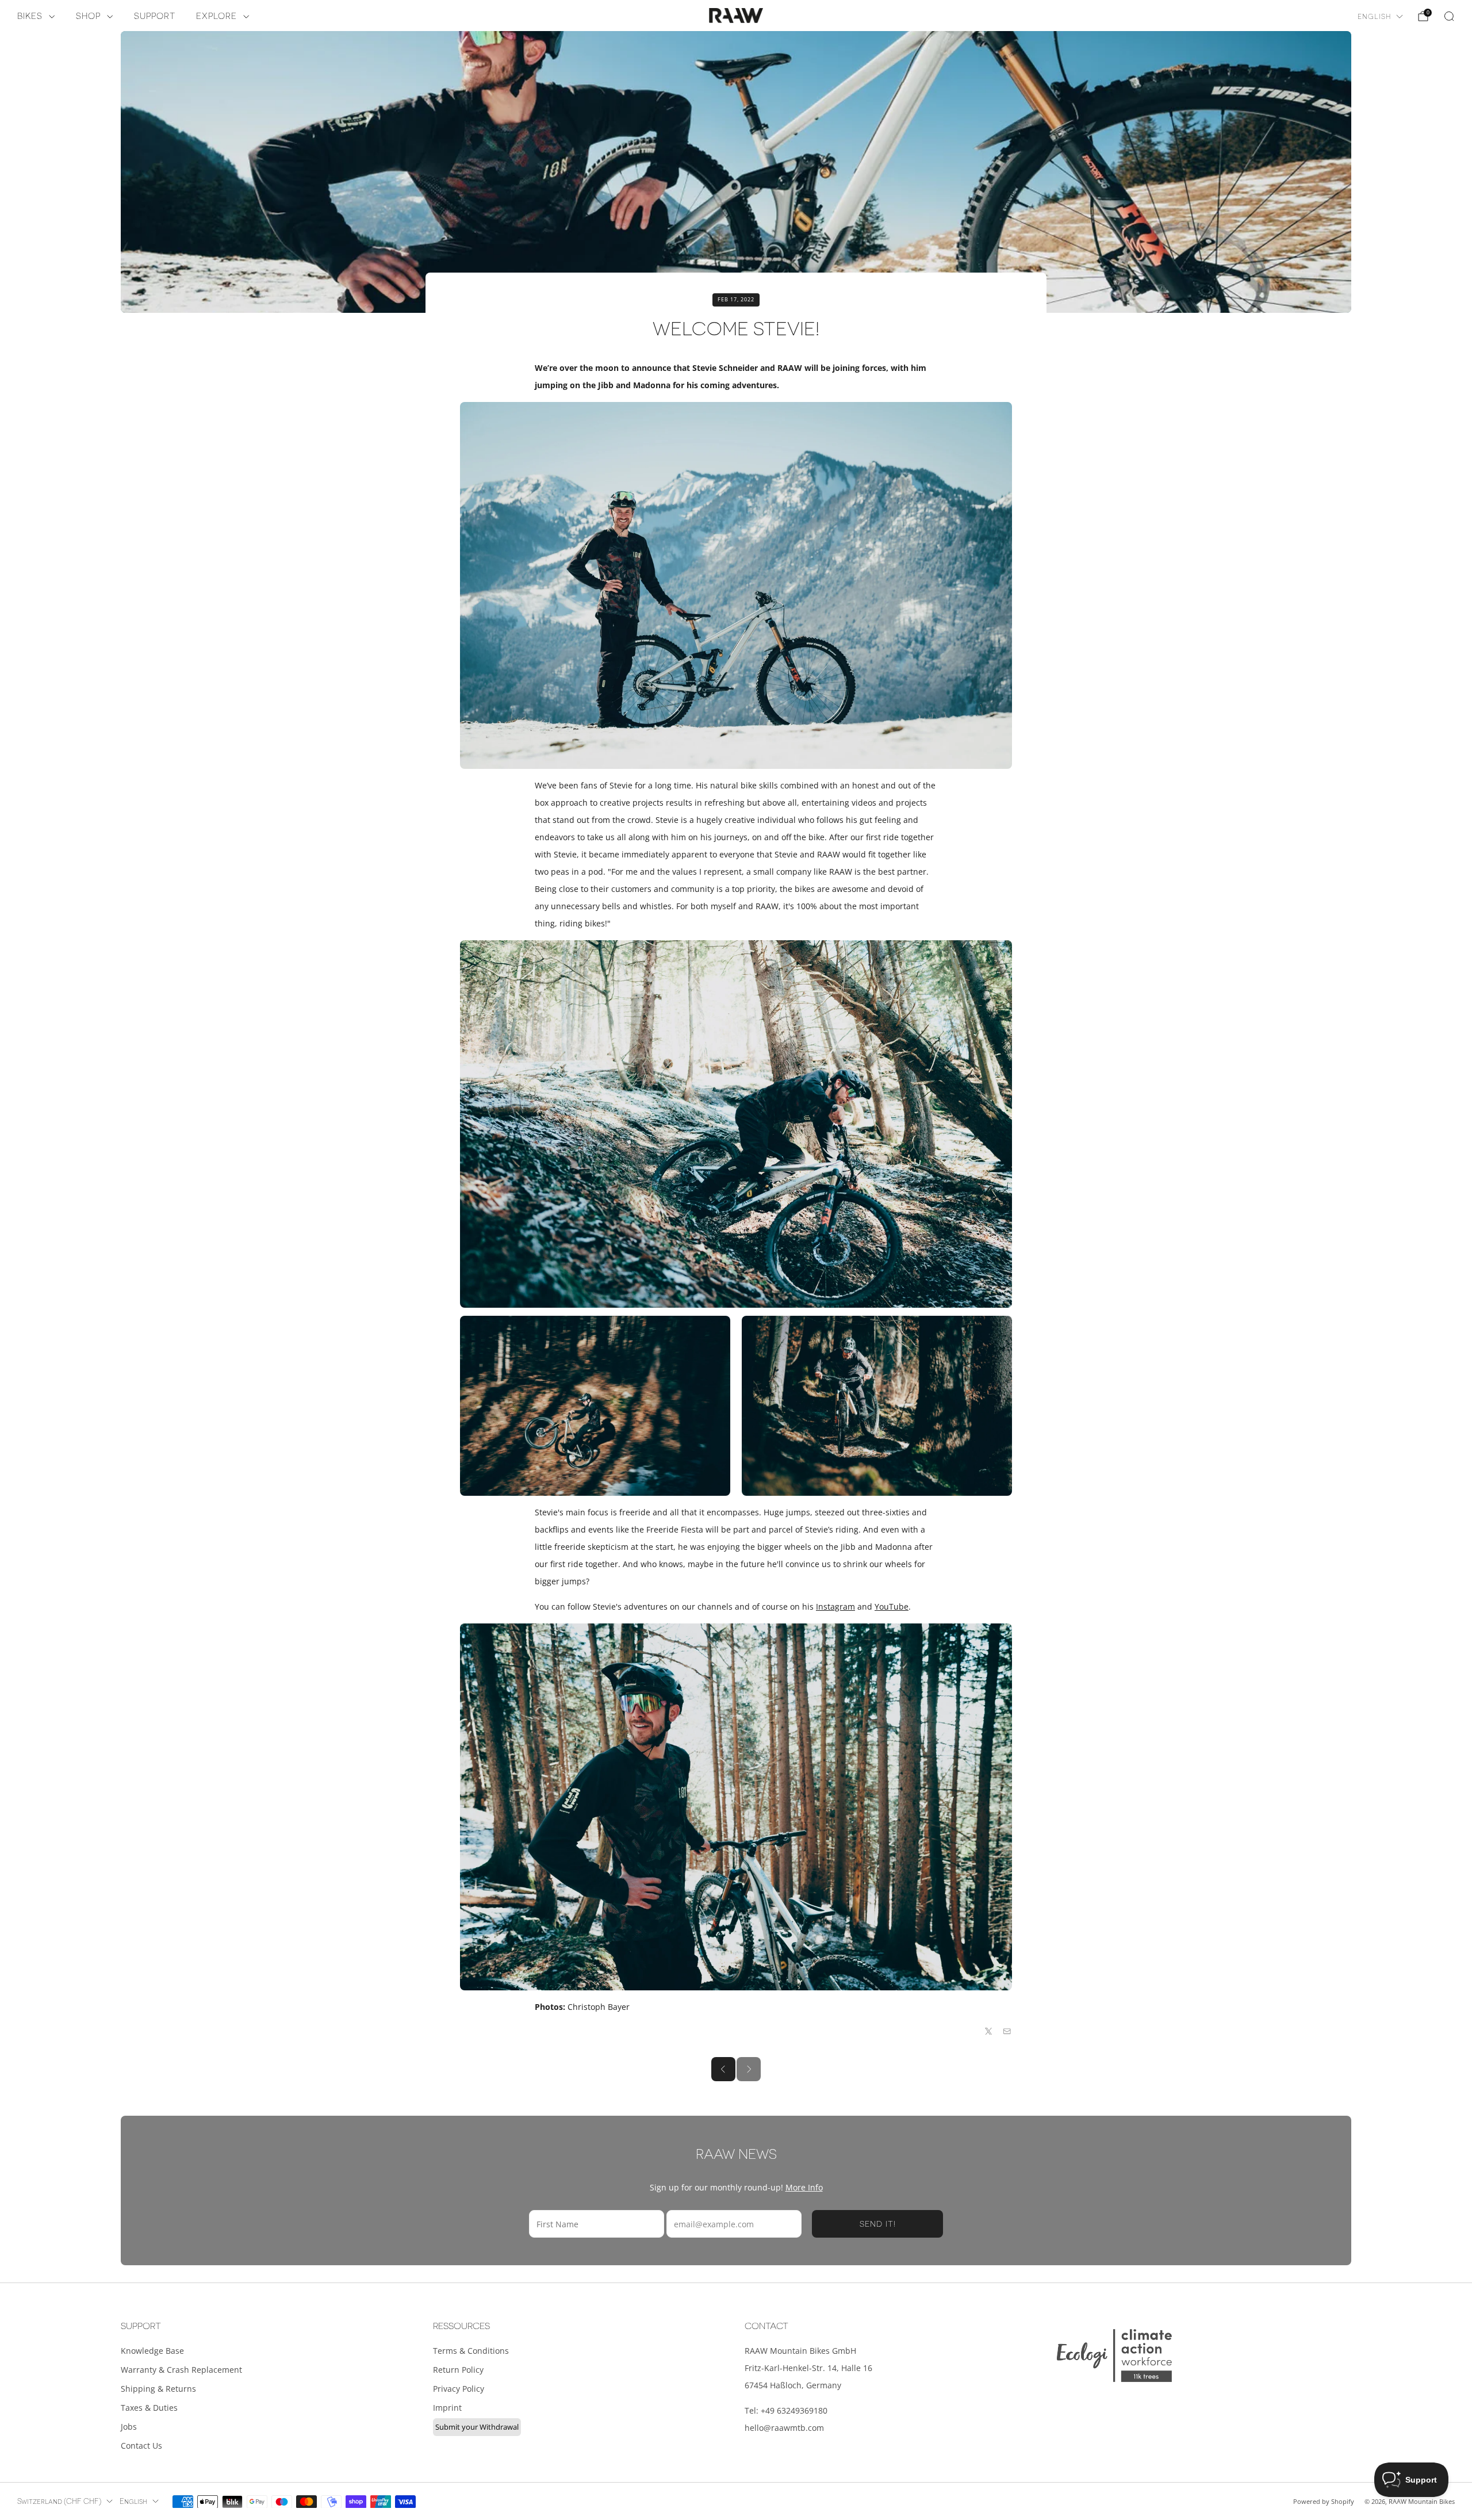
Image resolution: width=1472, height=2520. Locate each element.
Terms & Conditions (471, 2351)
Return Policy (458, 2370)
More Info (804, 2187)
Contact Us (141, 2446)
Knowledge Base (152, 2351)
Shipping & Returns (158, 2389)
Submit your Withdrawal (477, 2427)
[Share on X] (989, 2031)
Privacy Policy (459, 2389)
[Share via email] (1007, 2031)
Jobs (129, 2427)
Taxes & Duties (149, 2408)
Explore (216, 16)
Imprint (447, 2408)
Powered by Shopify (1324, 2501)
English (1374, 17)
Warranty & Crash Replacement (181, 2370)
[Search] (1449, 16)
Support (155, 16)
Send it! (878, 2224)
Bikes (30, 16)
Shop (88, 16)
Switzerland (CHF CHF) (59, 2502)
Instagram (835, 1606)
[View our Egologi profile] (1114, 2355)
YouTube (892, 1606)
